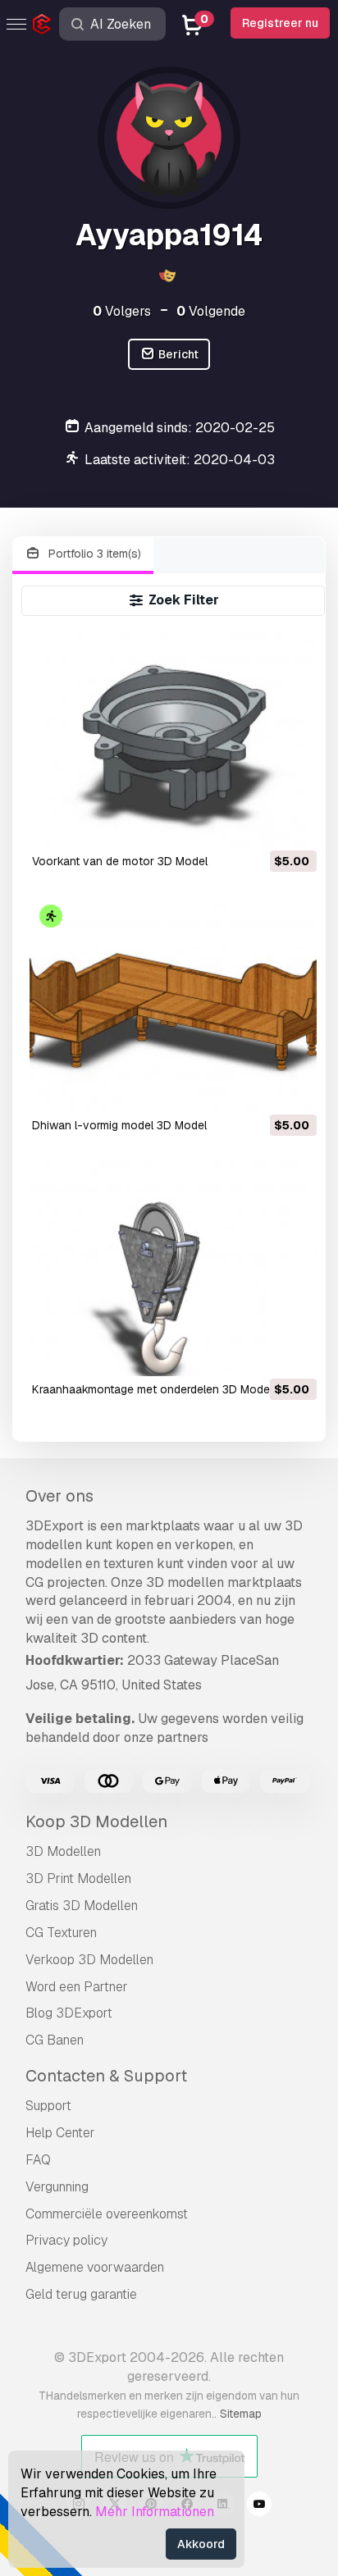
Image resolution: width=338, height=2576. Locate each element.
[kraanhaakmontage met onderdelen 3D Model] (174, 1268)
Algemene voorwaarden (95, 2267)
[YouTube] (259, 2506)
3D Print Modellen (78, 1878)
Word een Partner (77, 1987)
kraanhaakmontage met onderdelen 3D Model (152, 1389)
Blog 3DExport (69, 2013)
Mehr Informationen (155, 2512)
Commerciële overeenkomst (107, 2214)
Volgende (211, 311)
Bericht (177, 354)
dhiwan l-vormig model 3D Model (119, 1125)
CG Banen (55, 2040)
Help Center (60, 2133)
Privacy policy (66, 2240)
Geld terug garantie (81, 2294)
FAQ (38, 2160)
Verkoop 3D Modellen (89, 1960)
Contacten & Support (106, 2076)
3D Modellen (63, 1851)
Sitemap (241, 2414)
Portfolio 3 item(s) (93, 554)
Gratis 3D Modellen (82, 1906)
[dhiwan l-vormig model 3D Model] (174, 1004)
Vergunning (57, 2187)
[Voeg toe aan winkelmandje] (259, 825)
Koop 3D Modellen (96, 1821)
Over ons (59, 1496)
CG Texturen (61, 1933)
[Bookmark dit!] (293, 825)
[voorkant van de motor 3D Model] (174, 740)
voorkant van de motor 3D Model (120, 861)
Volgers (122, 311)
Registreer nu (280, 23)
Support (48, 2106)
